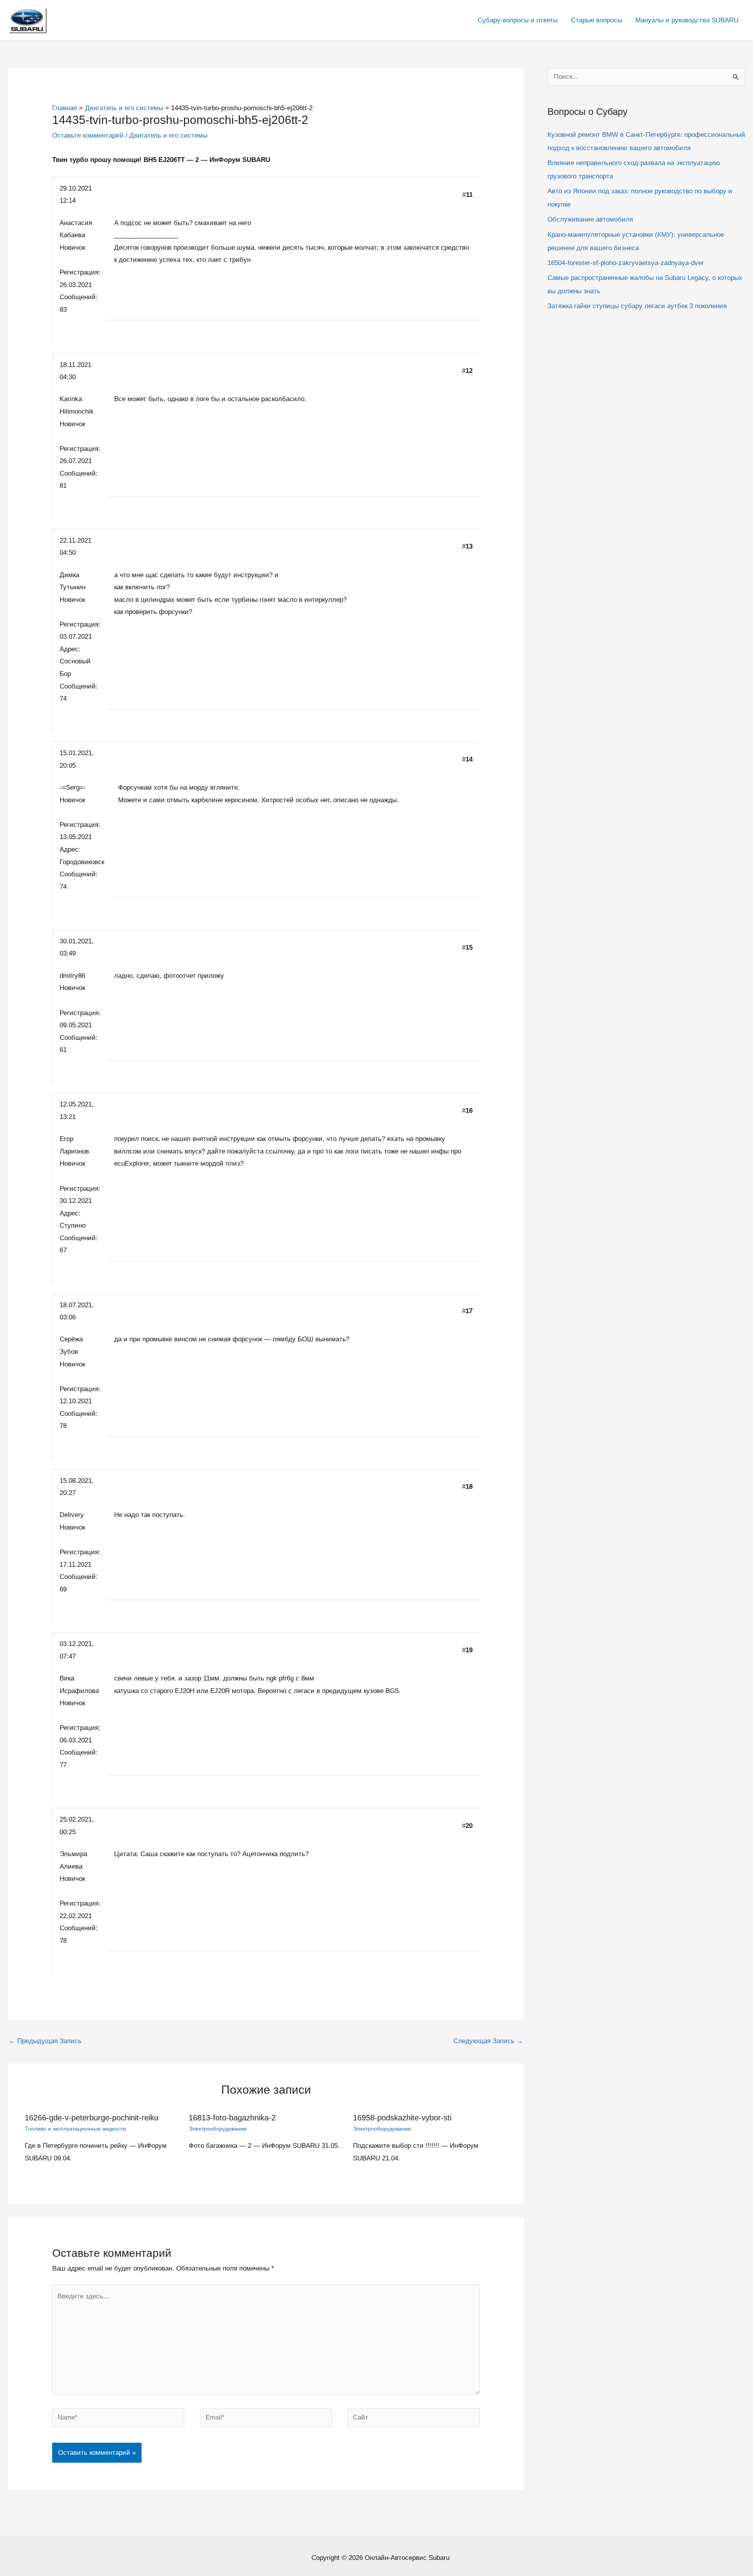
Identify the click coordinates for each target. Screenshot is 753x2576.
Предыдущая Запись (45, 2041)
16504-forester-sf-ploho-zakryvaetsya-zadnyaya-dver (626, 263)
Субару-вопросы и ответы (518, 20)
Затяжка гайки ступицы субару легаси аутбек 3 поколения (637, 306)
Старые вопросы (597, 20)
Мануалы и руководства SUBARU (687, 20)
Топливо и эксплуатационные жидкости (75, 2129)
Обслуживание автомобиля (590, 219)
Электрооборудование (218, 2129)
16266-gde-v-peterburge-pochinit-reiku (92, 2118)
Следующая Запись (488, 2041)
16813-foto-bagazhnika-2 (232, 2118)
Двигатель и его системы (168, 135)
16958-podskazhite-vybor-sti (402, 2118)
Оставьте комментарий (88, 135)
